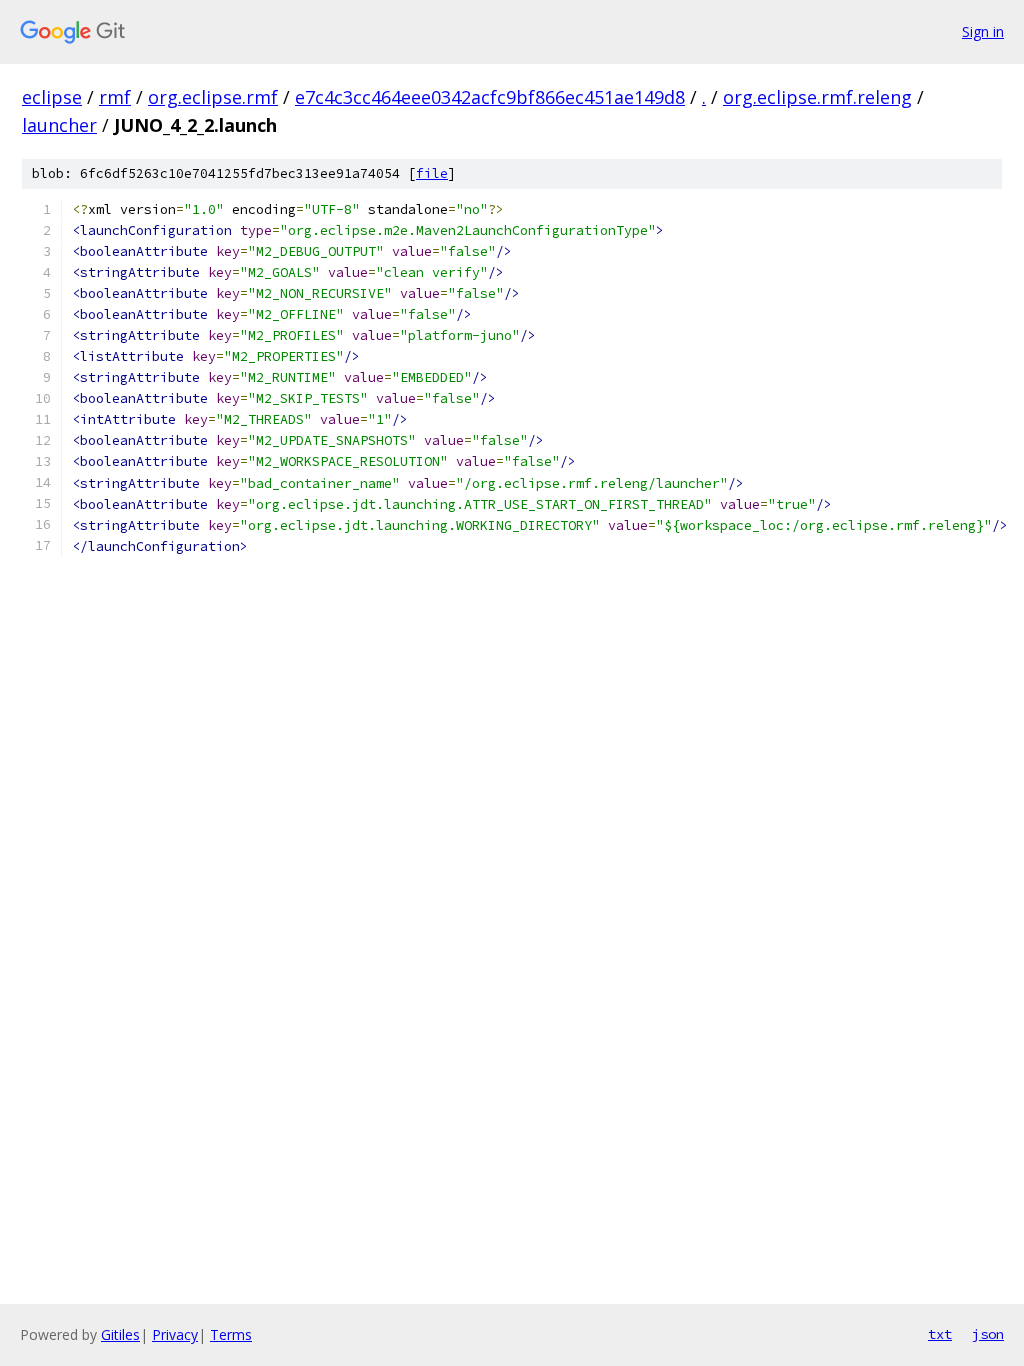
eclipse (52, 97)
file (432, 173)
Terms (231, 1334)
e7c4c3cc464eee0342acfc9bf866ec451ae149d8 (490, 97)
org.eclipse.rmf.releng (817, 97)
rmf (115, 97)
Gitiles (120, 1334)
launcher (59, 125)
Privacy (175, 1334)
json (988, 1334)
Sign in (983, 31)
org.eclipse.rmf (213, 97)
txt (940, 1334)
